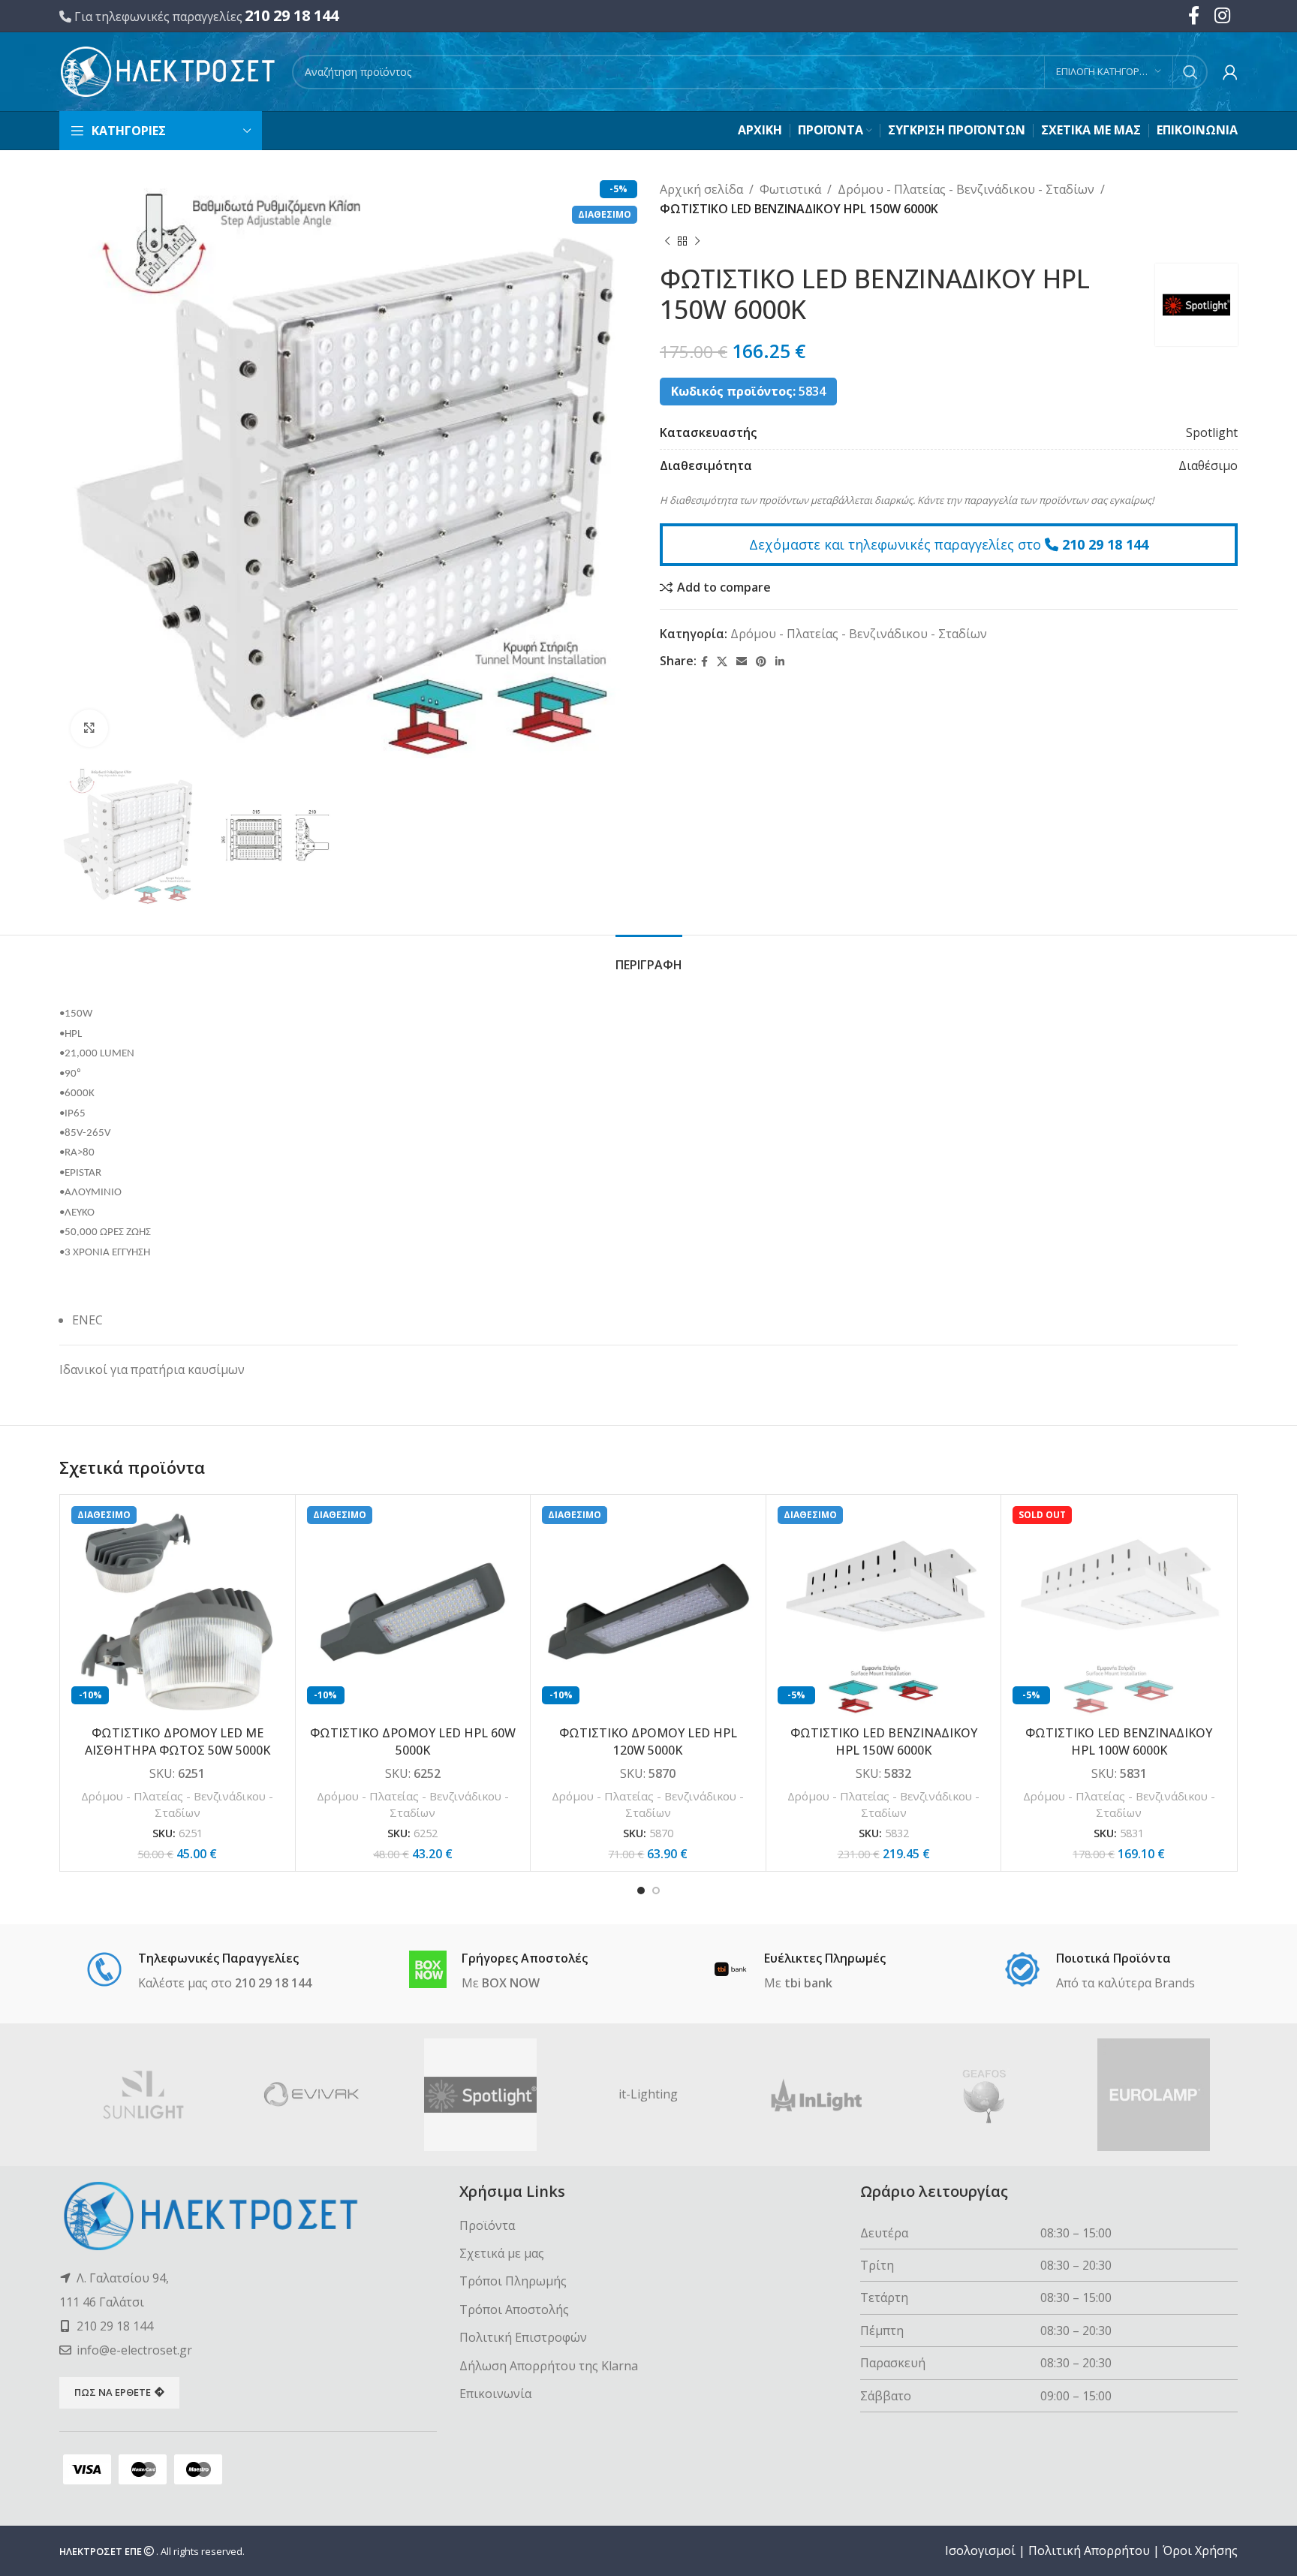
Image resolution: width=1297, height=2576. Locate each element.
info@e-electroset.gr (134, 2350)
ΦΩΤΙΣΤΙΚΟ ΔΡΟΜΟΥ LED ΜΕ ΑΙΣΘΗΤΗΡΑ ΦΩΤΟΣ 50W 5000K (178, 1741)
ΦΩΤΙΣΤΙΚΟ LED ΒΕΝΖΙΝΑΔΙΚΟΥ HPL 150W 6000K (884, 1741)
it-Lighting (648, 2094)
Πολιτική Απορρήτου (1089, 2550)
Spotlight (1212, 432)
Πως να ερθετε (113, 2392)
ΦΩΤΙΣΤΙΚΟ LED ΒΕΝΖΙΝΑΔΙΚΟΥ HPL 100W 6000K (1119, 1741)
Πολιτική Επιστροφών (523, 2337)
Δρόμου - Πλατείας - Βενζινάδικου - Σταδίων (966, 189)
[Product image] (178, 1612)
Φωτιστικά (790, 189)
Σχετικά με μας (502, 2253)
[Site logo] (168, 71)
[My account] (1230, 72)
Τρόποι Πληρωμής (513, 2281)
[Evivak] (311, 2095)
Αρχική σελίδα (701, 189)
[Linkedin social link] (780, 662)
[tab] (649, 958)
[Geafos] (985, 2095)
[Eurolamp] (1154, 2095)
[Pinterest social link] (761, 662)
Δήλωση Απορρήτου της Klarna (549, 2366)
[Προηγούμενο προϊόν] (667, 241)
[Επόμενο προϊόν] (697, 241)
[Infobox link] (199, 1972)
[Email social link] (742, 662)
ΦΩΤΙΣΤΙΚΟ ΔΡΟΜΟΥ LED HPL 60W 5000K (413, 1741)
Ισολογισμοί (980, 2550)
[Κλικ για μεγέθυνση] (89, 728)
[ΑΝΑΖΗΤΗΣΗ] (1190, 72)
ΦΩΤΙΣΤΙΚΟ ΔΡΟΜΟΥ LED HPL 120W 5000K (648, 1741)
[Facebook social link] (704, 662)
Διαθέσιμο (1208, 465)
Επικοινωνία (495, 2394)
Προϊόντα (487, 2225)
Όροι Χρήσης (1200, 2550)
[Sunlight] (143, 2095)
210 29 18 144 (292, 15)
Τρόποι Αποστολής (514, 2309)
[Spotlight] (480, 2095)
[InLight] (817, 2095)
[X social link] (722, 662)
